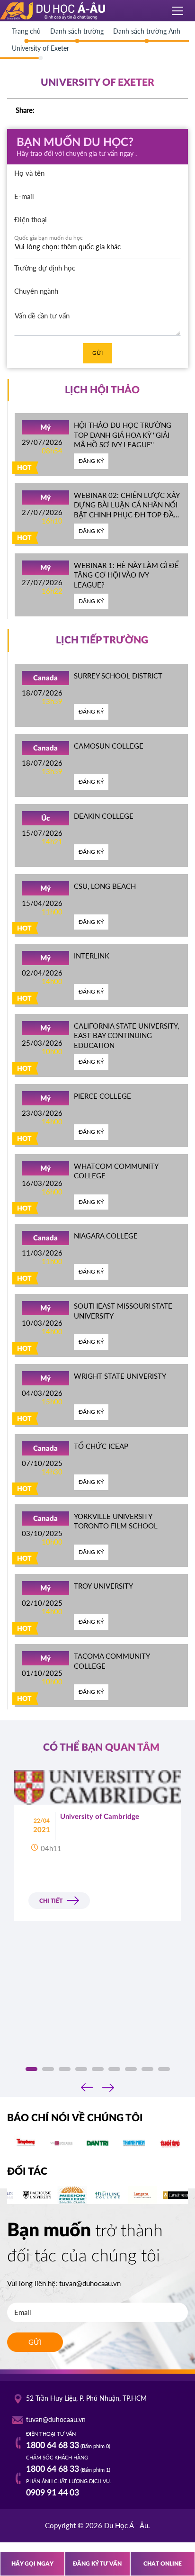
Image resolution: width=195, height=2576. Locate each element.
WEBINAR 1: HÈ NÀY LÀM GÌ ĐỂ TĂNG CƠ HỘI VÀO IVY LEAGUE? (126, 575)
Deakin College (104, 816)
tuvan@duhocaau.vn (90, 2283)
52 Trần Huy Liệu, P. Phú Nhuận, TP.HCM (86, 2398)
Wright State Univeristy (120, 1376)
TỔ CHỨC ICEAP (101, 1446)
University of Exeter (40, 48)
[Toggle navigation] (178, 11)
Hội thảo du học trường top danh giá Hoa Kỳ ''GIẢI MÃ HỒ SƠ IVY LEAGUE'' (123, 435)
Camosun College (109, 746)
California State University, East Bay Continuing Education (126, 1035)
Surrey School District (118, 676)
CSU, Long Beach (105, 886)
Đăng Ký (91, 461)
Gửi (97, 353)
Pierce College (102, 1096)
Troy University (103, 1586)
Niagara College (106, 1236)
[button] (31, 2069)
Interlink (92, 956)
